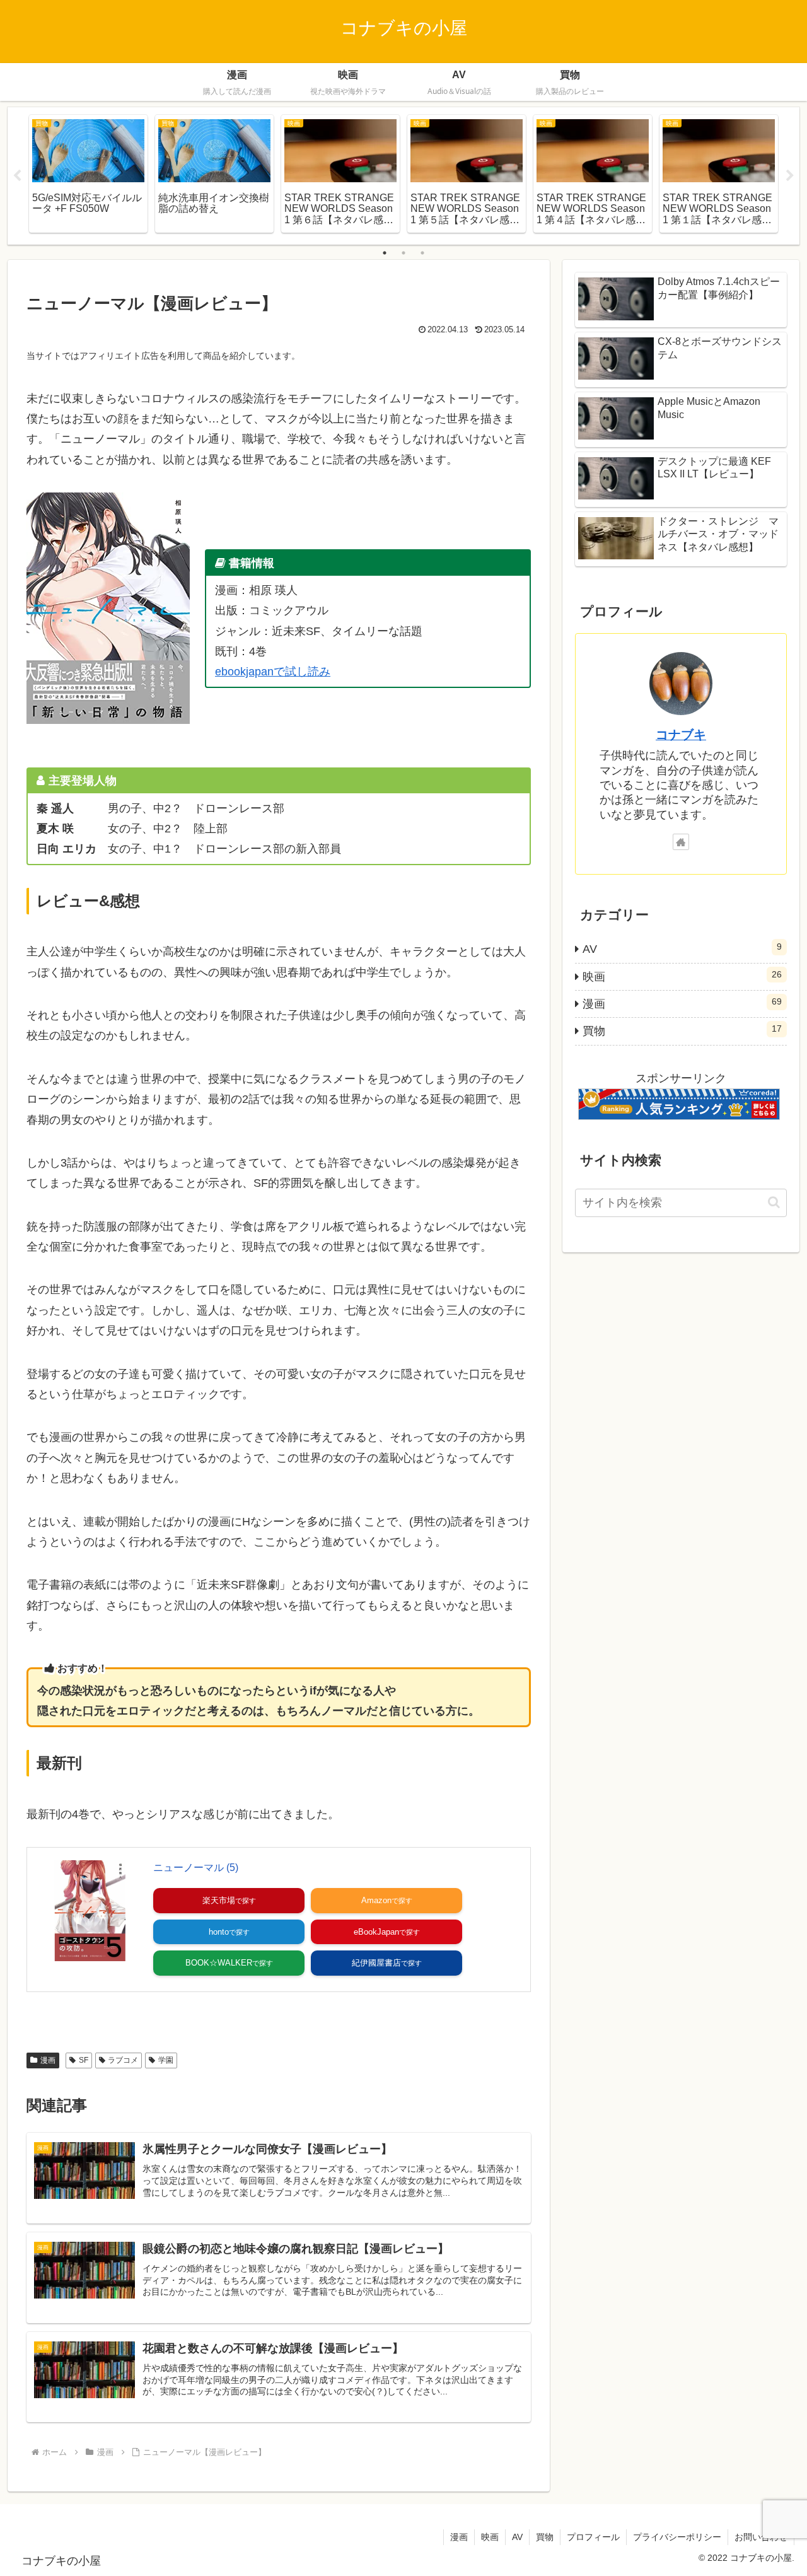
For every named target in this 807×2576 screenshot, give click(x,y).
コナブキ (681, 735)
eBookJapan (376, 1932)
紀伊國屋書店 (376, 1963)
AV (517, 2537)
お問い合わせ (761, 2537)
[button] (774, 1202)
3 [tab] (422, 253)
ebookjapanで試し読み (273, 672)
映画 (490, 2537)
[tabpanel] (88, 174)
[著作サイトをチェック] (681, 842)
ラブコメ (123, 2060)
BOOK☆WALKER (219, 1963)
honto (219, 1932)
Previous (17, 176)
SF (84, 2060)
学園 (166, 2060)
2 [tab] (403, 253)
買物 (545, 2537)
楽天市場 (219, 1900)
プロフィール (593, 2537)
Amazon (376, 1900)
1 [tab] (385, 253)
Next (790, 176)
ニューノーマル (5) (196, 1868)
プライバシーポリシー (677, 2537)
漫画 (48, 2060)
